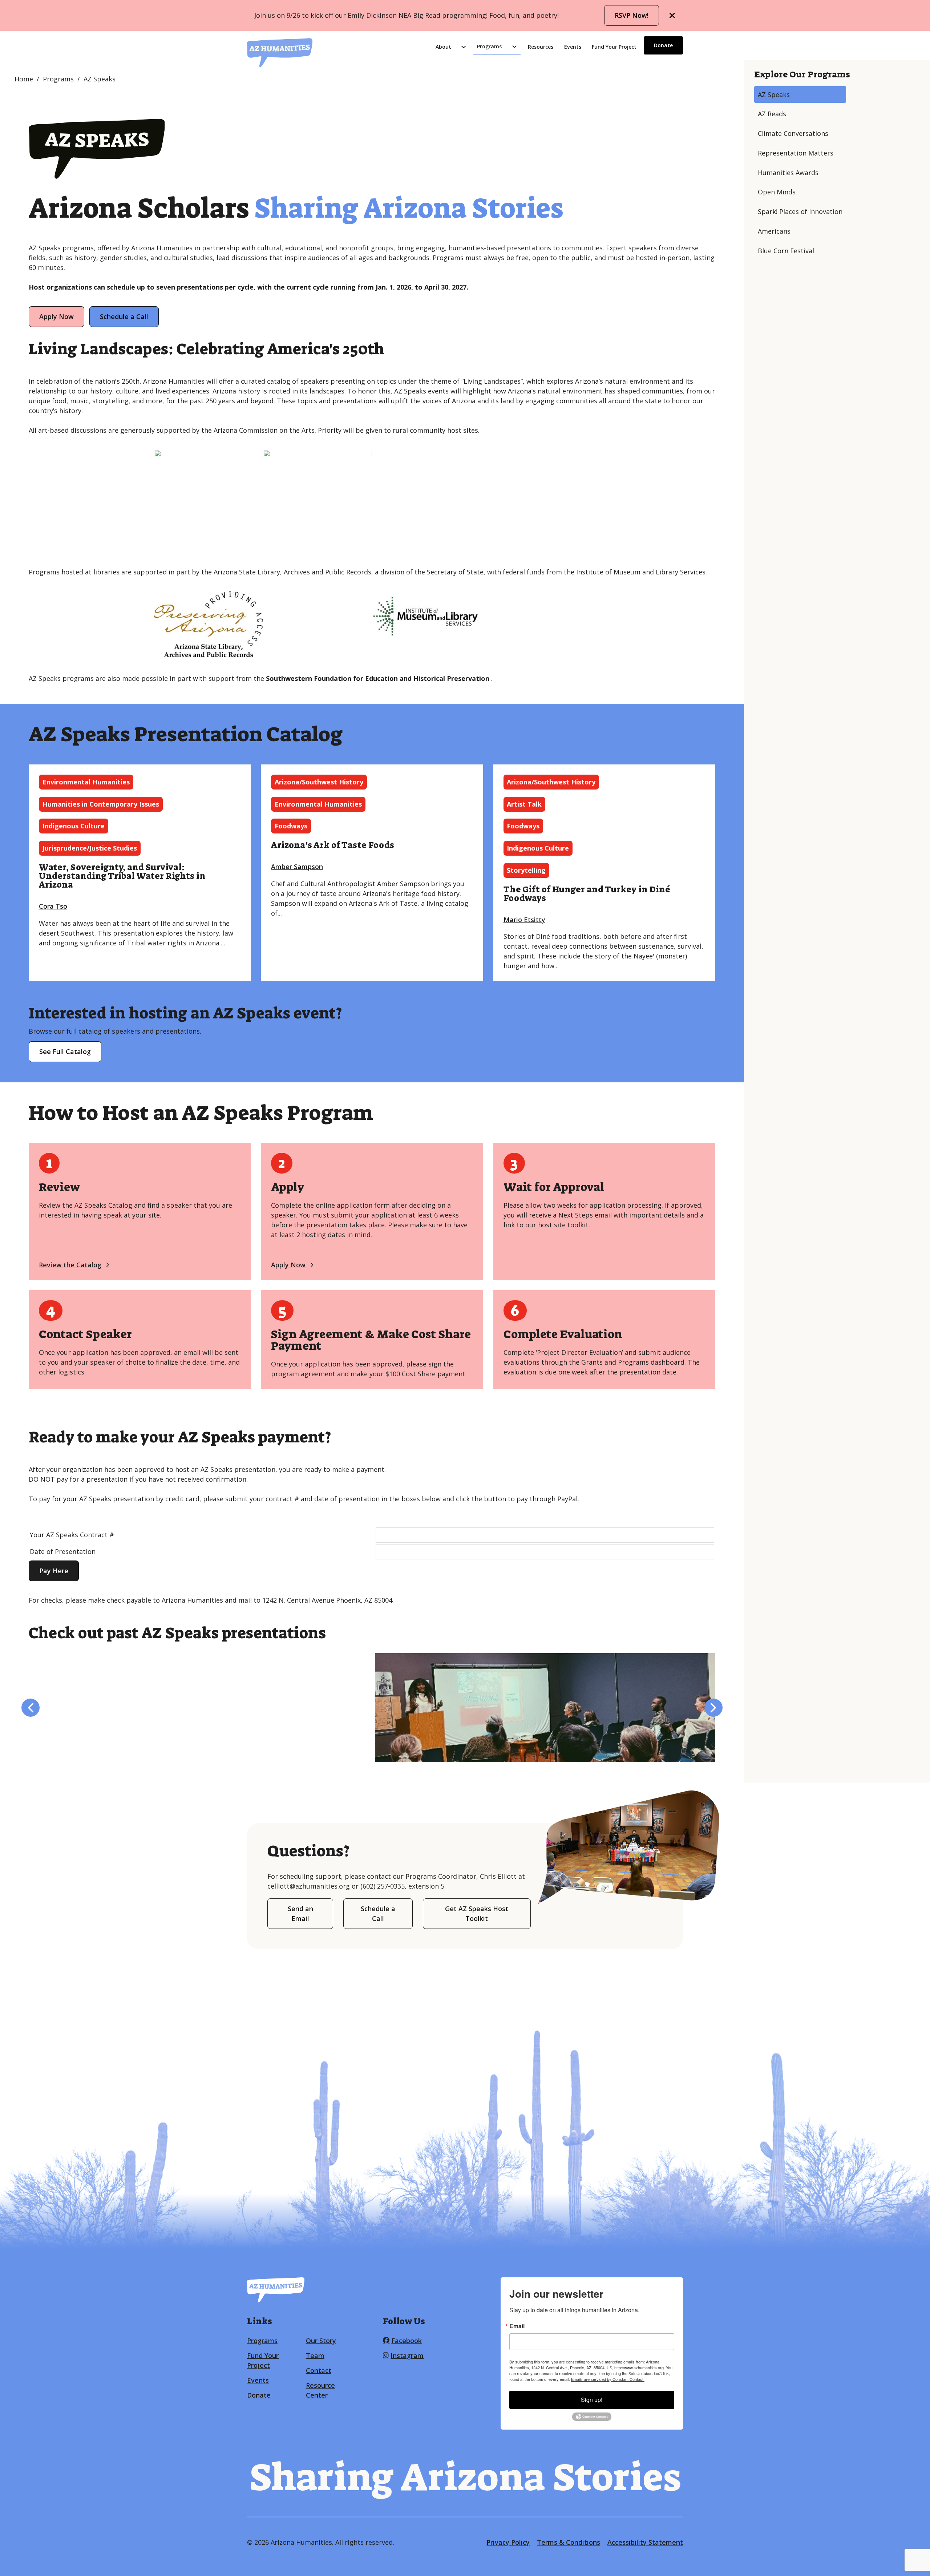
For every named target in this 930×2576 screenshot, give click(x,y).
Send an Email (300, 1913)
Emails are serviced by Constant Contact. (608, 2379)
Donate (663, 45)
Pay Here (54, 1571)
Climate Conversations (793, 133)
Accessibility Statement (645, 2542)
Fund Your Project (614, 47)
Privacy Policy (508, 2542)
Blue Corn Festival (786, 251)
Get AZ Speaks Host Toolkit (477, 1913)
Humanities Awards (788, 173)
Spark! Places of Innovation (800, 211)
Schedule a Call (124, 316)
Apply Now (56, 316)
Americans (774, 231)
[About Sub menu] (464, 47)
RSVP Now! (632, 15)
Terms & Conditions (569, 2542)
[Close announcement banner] (672, 16)
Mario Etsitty (524, 920)
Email (517, 2326)
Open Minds (777, 192)
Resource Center (320, 2390)
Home (24, 79)
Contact (319, 2370)
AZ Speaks (774, 94)
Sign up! (592, 2400)
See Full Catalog (65, 1051)
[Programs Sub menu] (514, 47)
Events (573, 47)
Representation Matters (796, 153)
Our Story (321, 2341)
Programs (489, 46)
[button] (31, 1708)
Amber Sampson (297, 867)
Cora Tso (53, 906)
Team (315, 2355)
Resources (541, 47)
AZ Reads (772, 114)
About (443, 47)
